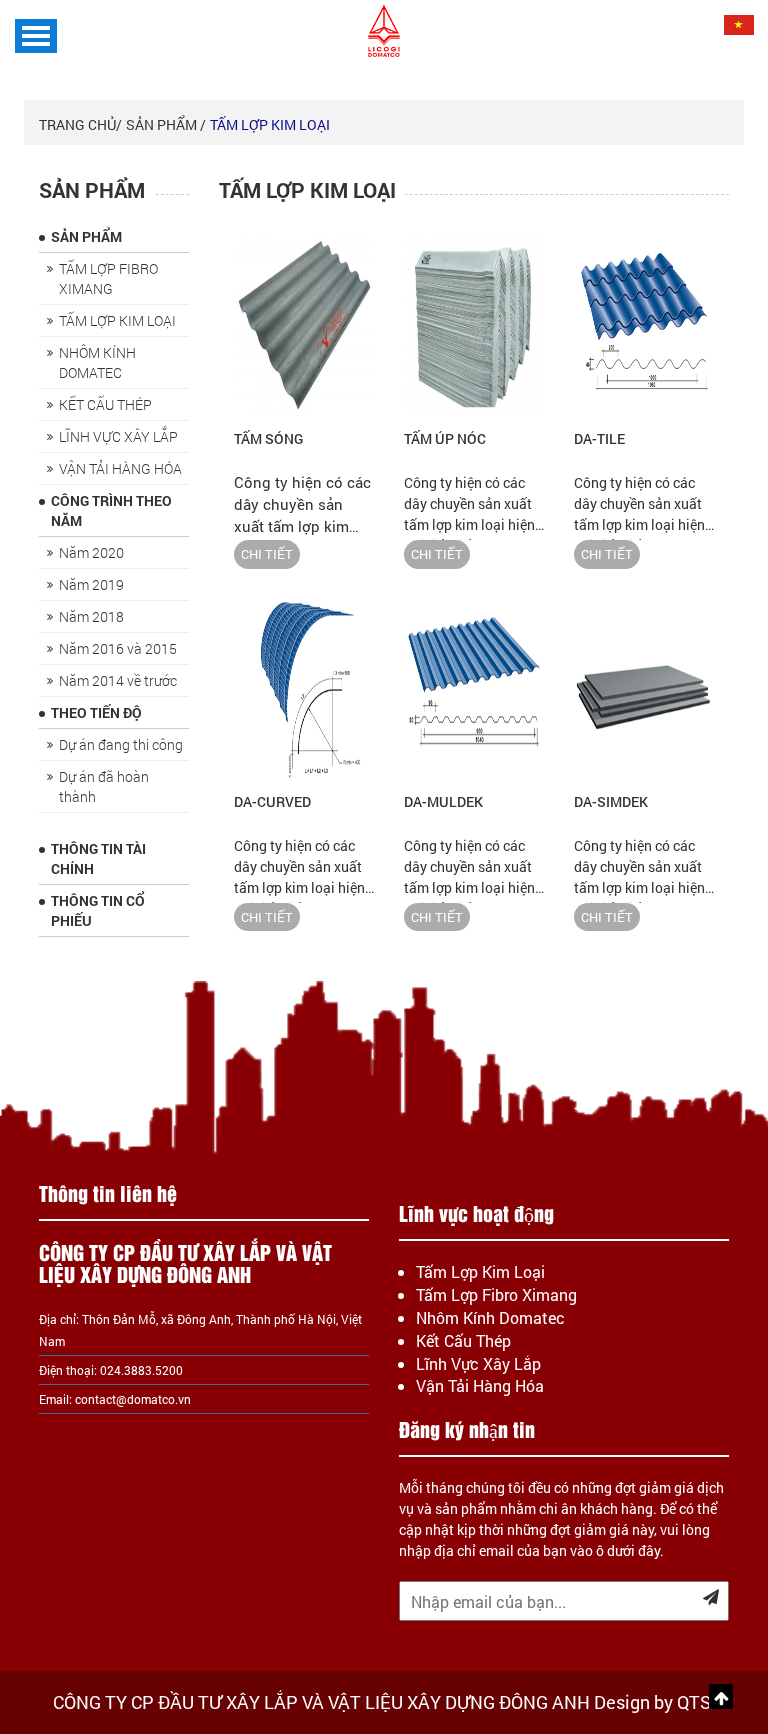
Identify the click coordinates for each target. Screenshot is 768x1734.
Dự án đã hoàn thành (104, 786)
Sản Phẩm (86, 236)
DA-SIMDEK (611, 801)
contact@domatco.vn (133, 1399)
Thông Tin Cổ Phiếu (98, 910)
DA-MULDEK (443, 801)
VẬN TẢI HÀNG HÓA (120, 468)
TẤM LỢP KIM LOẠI (270, 124)
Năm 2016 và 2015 (118, 648)
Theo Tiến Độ (96, 712)
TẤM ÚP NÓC (445, 438)
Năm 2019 (91, 584)
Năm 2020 (91, 552)
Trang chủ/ (80, 124)
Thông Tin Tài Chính (98, 858)
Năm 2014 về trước (118, 680)
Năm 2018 (91, 616)
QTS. (696, 1702)
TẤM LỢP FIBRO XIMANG (108, 278)
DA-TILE (599, 438)
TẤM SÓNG (268, 438)
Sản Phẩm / (166, 124)
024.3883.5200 (141, 1370)
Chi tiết (267, 554)
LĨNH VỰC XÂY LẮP (118, 436)
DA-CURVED (272, 801)
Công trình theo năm (111, 510)
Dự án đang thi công (121, 744)
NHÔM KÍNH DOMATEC (97, 362)
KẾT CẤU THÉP (105, 404)
